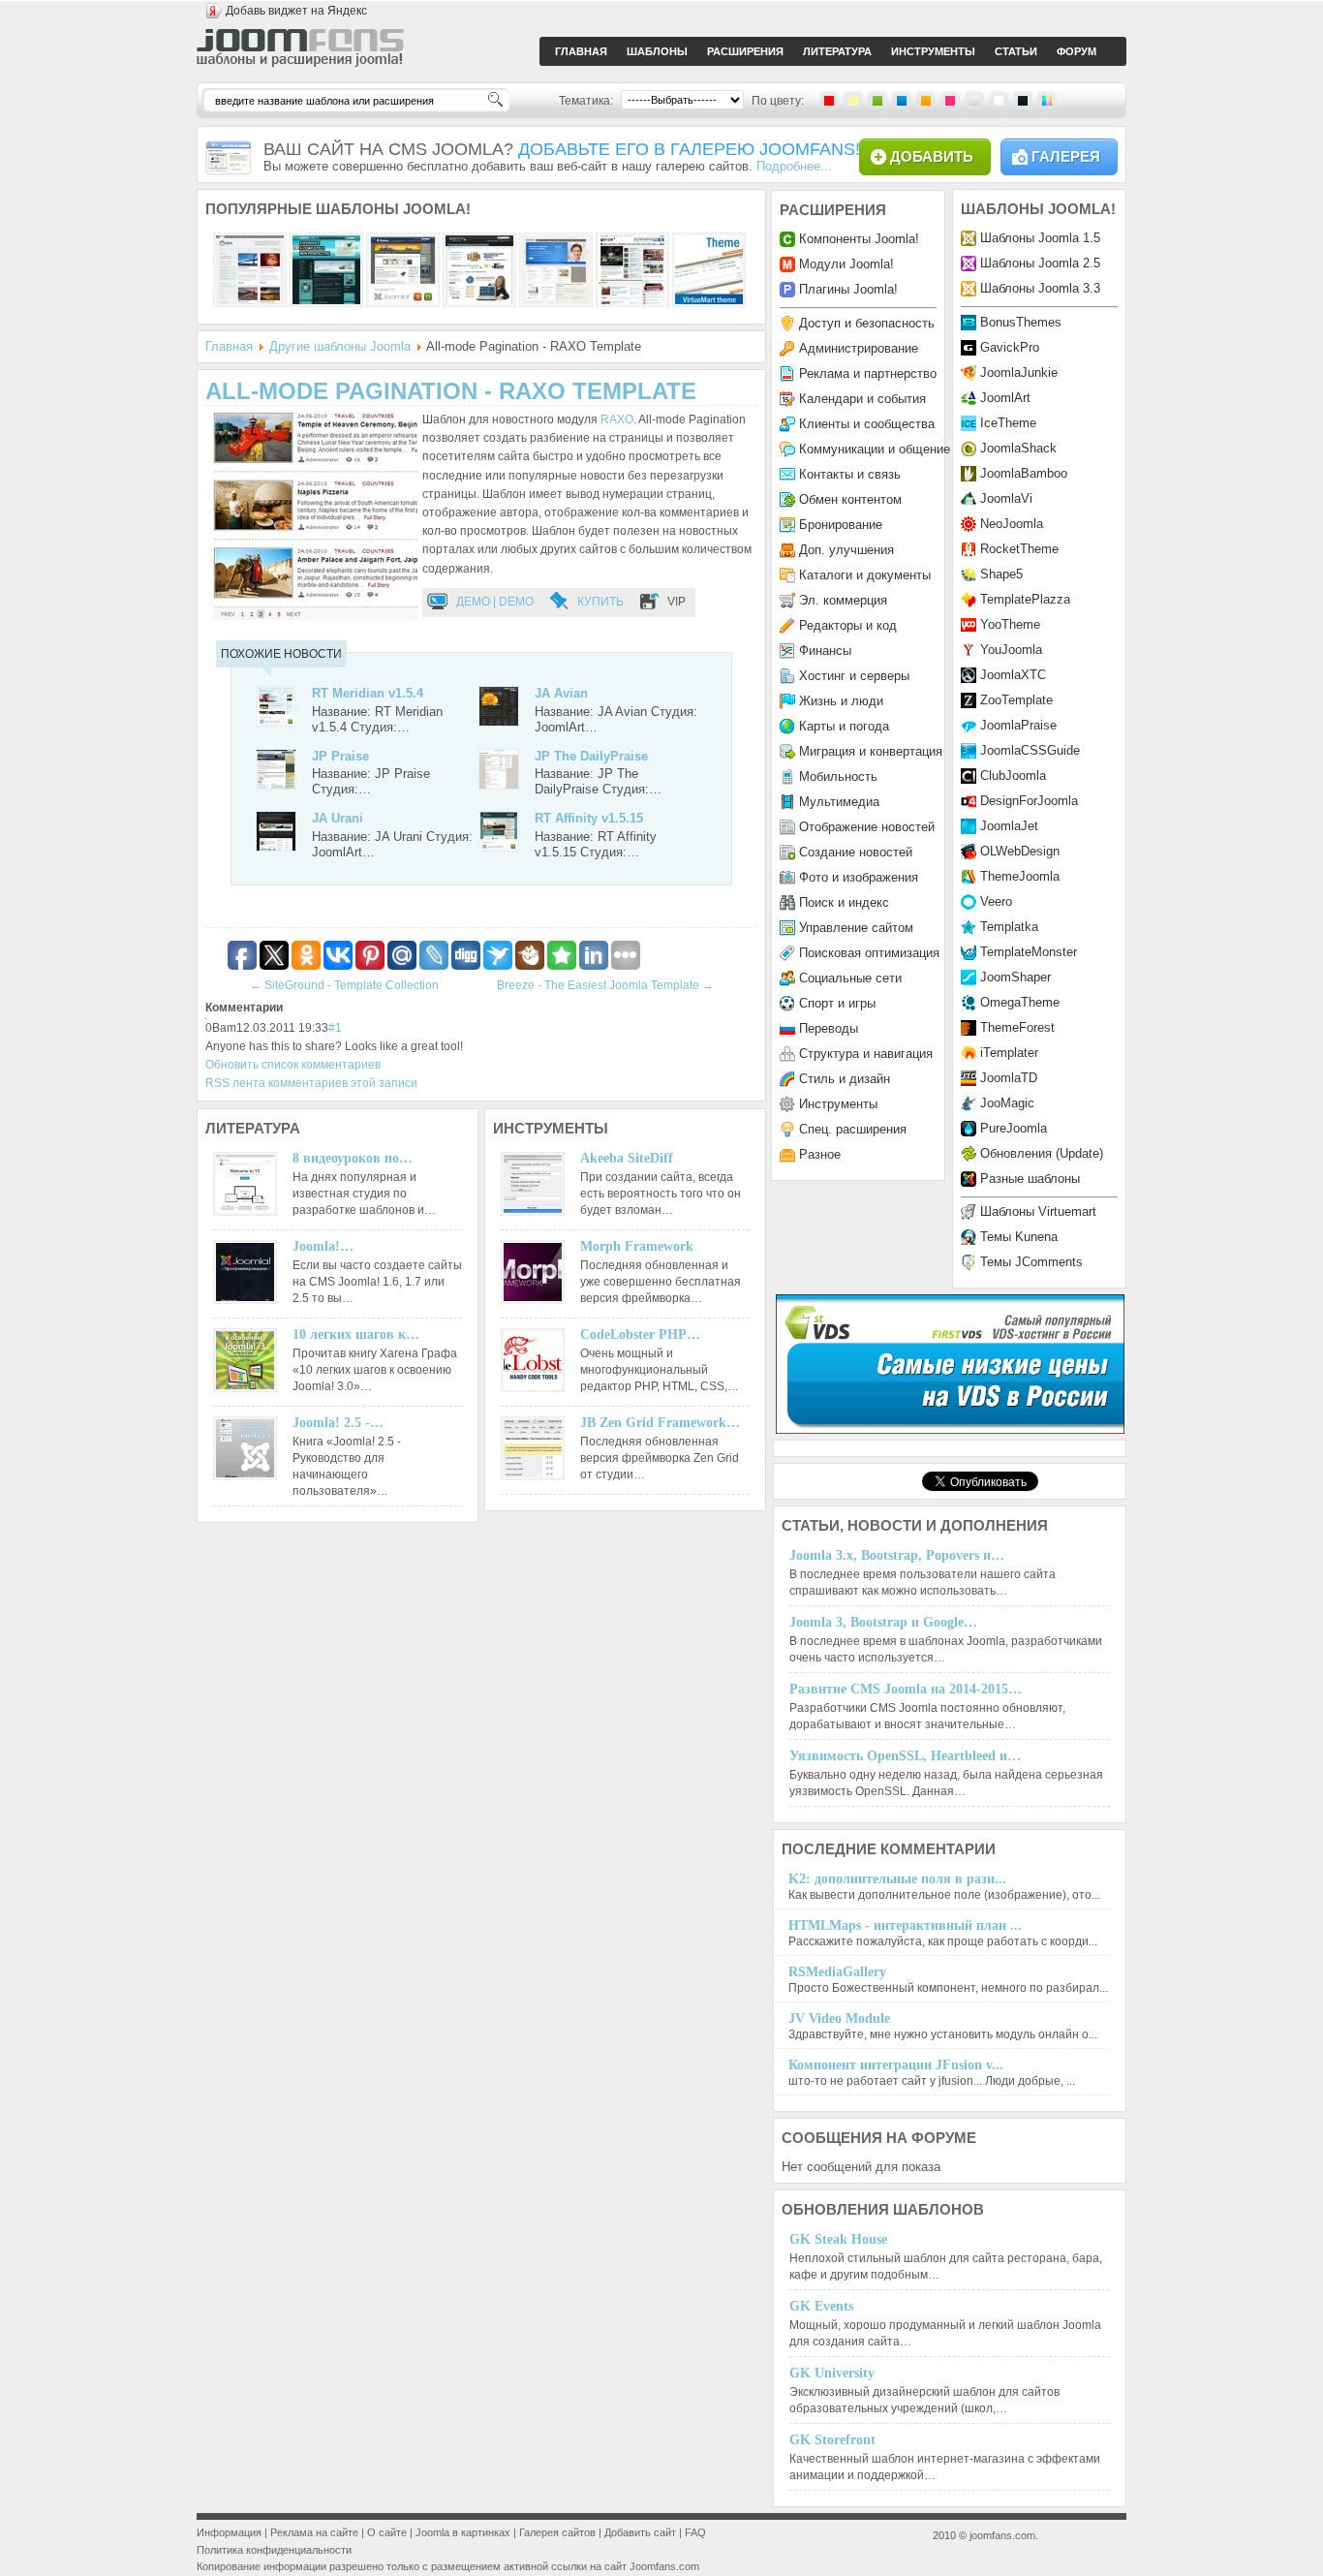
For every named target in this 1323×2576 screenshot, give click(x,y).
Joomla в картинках (463, 2532)
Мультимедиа (839, 802)
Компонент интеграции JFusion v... (896, 2065)
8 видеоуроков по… (353, 1158)
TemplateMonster (1029, 952)
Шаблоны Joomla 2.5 (1040, 263)
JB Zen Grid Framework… (660, 1423)
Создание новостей (856, 852)
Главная (229, 346)
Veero (996, 901)
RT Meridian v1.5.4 (368, 693)
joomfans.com (1002, 2535)
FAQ (695, 2532)
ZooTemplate (1016, 700)
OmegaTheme (1020, 1002)
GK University (832, 2373)
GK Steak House (838, 2239)
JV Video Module (839, 2018)
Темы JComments (1031, 1262)
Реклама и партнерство (868, 373)
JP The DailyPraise (591, 756)
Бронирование (841, 525)
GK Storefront (832, 2440)
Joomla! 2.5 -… (338, 1423)
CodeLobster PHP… (640, 1335)
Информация (229, 2532)
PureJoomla (1014, 1128)
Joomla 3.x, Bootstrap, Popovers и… (897, 1555)
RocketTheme (1019, 549)
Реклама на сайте (314, 2532)
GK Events (821, 2306)
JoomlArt (1005, 398)
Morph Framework (637, 1246)
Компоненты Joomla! (859, 239)
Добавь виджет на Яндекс (296, 11)
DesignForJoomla (1029, 801)
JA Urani (338, 818)
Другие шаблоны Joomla (340, 346)
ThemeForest (1017, 1027)
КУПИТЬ (600, 602)
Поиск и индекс (844, 902)
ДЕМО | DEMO (495, 602)
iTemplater (1009, 1053)
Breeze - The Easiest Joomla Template (605, 985)
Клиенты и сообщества (867, 424)
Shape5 (1001, 574)
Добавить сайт (640, 2532)
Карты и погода (844, 726)
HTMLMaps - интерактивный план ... (905, 1925)
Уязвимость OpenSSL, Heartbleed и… (905, 1756)
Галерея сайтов (557, 2532)
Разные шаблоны (1030, 1179)
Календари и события (862, 399)
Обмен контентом (850, 499)
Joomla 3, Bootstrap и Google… (883, 1622)
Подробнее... (794, 166)
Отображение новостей (867, 827)
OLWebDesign (1020, 851)
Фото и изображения (859, 877)
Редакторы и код (848, 625)
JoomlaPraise (1018, 725)
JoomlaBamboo (1024, 473)
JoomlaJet (1009, 826)
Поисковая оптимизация (869, 953)
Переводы (829, 1028)
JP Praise (340, 756)
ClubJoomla (1013, 776)
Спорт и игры (837, 1003)
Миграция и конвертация (871, 751)
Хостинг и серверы (854, 676)
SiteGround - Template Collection (344, 985)
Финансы (825, 651)
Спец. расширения (853, 1129)
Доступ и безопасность (867, 323)
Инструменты (838, 1104)
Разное (820, 1154)
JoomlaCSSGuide (1030, 750)
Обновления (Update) (1042, 1153)
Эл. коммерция (843, 600)
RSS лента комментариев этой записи (311, 1083)
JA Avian (561, 693)
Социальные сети (850, 978)
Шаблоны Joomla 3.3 (1040, 288)
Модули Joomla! (846, 264)
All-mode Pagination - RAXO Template (451, 391)
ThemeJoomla (1020, 876)
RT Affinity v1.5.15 (589, 818)
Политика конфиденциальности (274, 2550)
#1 (335, 1028)
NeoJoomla (1012, 524)
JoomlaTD (1009, 1078)
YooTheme (1010, 624)
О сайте (387, 2532)
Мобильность (838, 776)
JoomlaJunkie (1019, 372)
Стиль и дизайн (845, 1079)
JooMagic (1007, 1103)
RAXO (617, 419)
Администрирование (859, 348)
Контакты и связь (850, 474)
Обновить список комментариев (293, 1065)
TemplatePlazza (1025, 599)
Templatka (1009, 927)
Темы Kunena (1019, 1237)
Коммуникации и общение (875, 449)
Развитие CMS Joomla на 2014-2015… (906, 1689)
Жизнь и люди (841, 701)
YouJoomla (1011, 650)
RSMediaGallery (837, 1972)
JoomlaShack (1018, 448)
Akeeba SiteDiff (627, 1158)
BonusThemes (1021, 322)
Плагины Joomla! (848, 289)
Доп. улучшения (846, 550)
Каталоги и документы (865, 575)
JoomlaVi (1006, 498)
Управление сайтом (856, 928)
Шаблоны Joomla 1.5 (1040, 238)
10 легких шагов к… (356, 1335)
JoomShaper (1015, 977)
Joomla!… (323, 1246)
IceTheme (1008, 423)
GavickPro (1010, 347)
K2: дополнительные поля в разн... (897, 1879)
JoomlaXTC (1013, 675)
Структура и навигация (866, 1054)
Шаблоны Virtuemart (1038, 1211)
